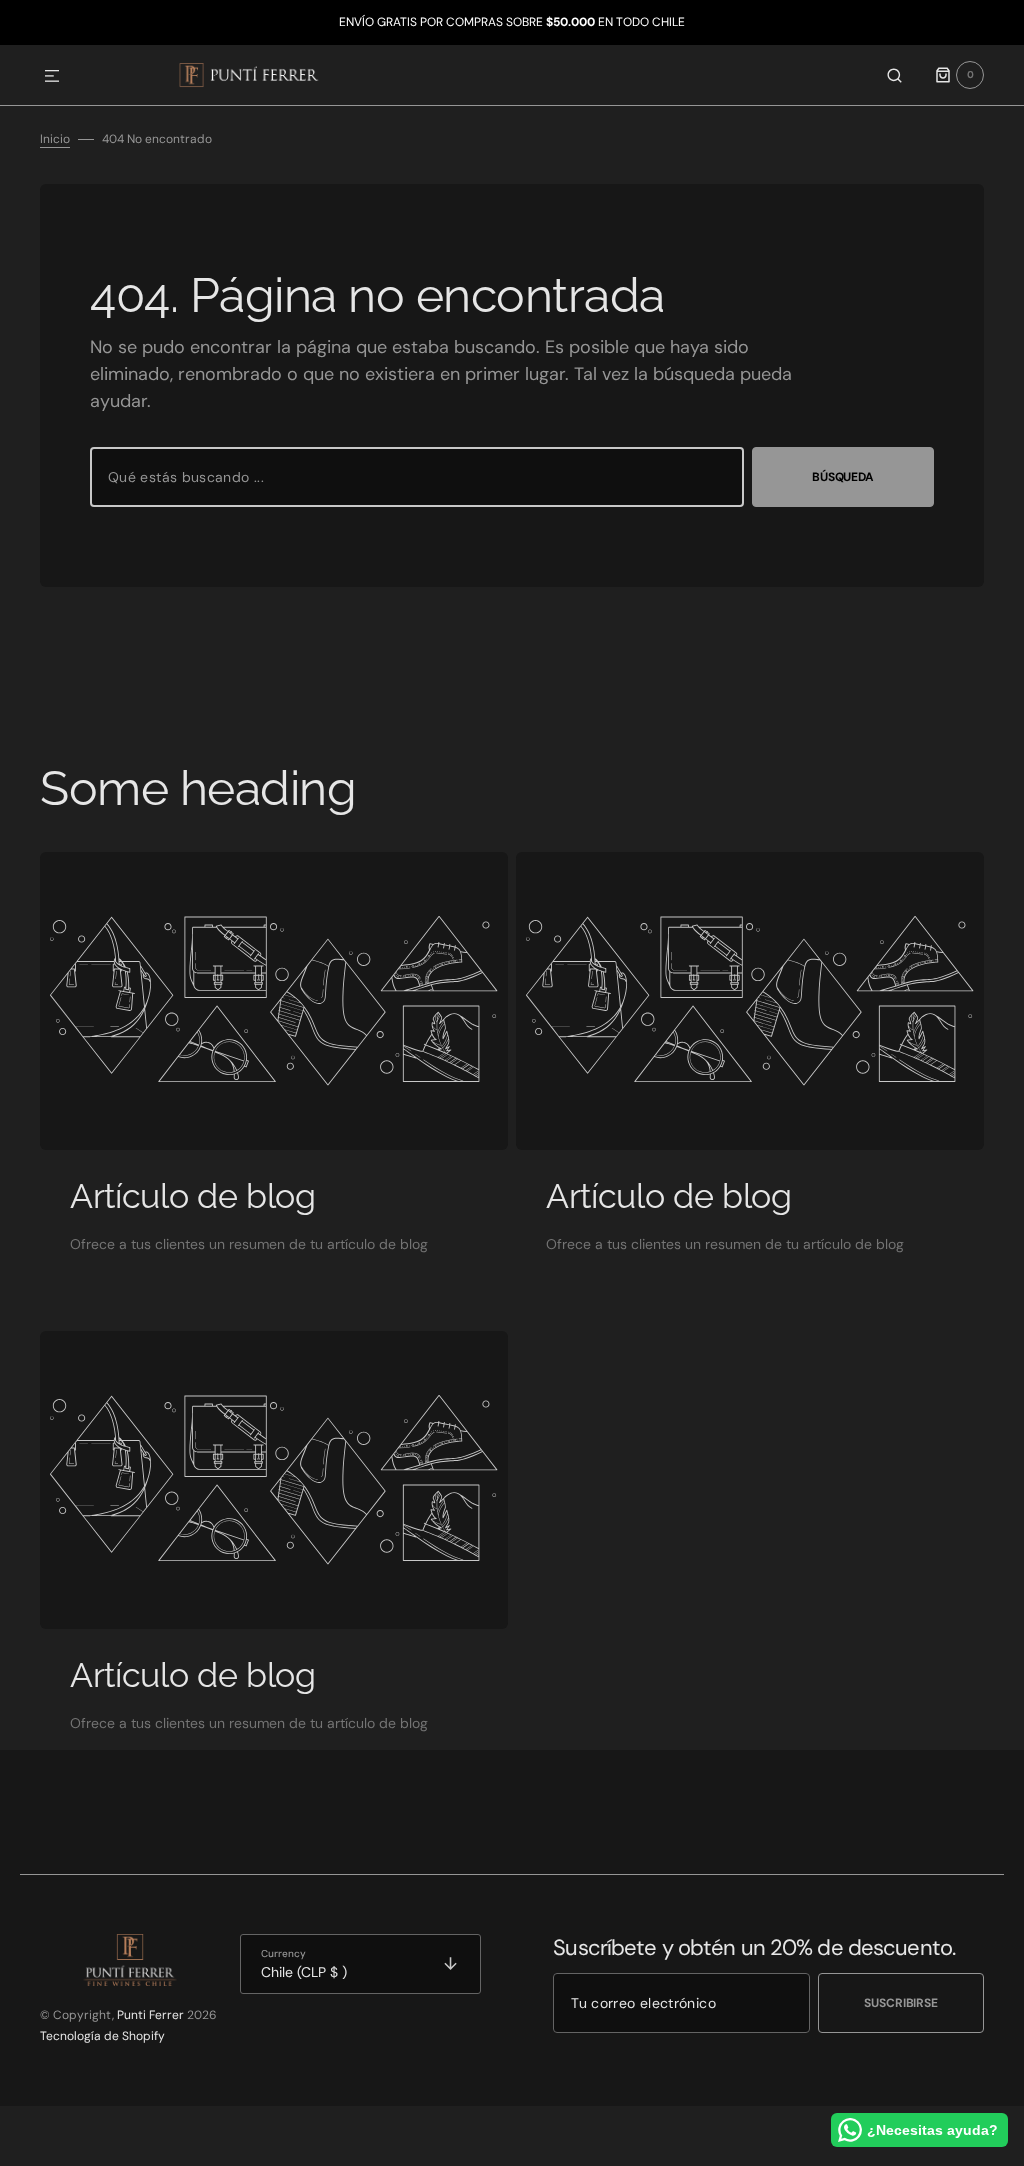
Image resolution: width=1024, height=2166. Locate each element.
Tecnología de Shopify (102, 2036)
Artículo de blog (193, 1196)
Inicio (55, 139)
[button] (52, 77)
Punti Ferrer (150, 2015)
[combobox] (417, 477)
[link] (274, 1001)
